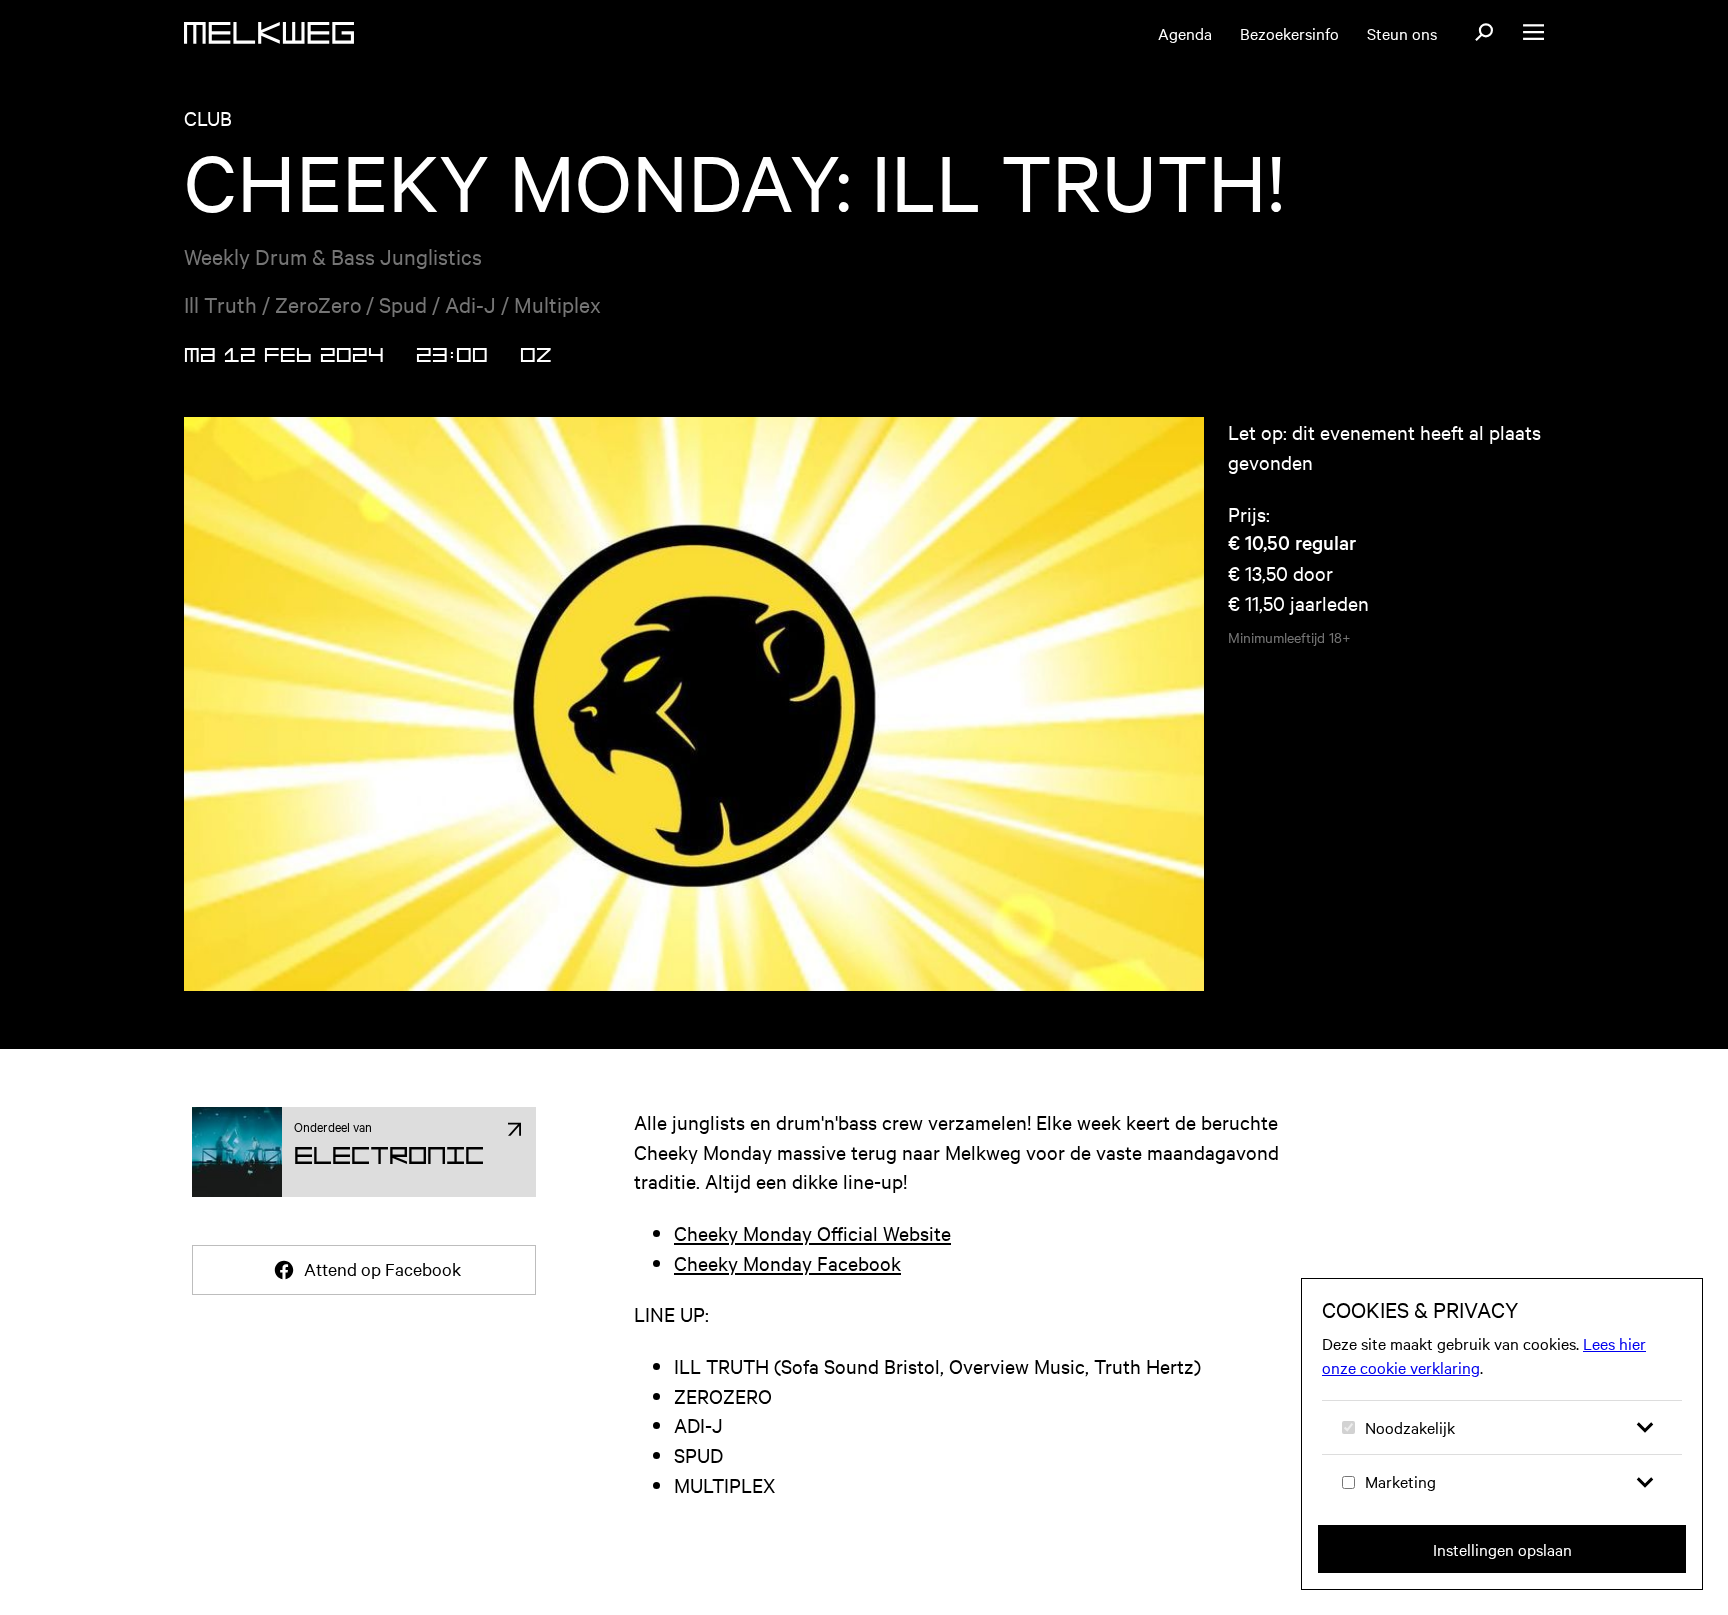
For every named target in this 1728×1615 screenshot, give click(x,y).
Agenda (1185, 33)
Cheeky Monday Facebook (787, 1262)
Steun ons (1402, 33)
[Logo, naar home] (269, 33)
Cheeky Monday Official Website (812, 1232)
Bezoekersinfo (1289, 33)
